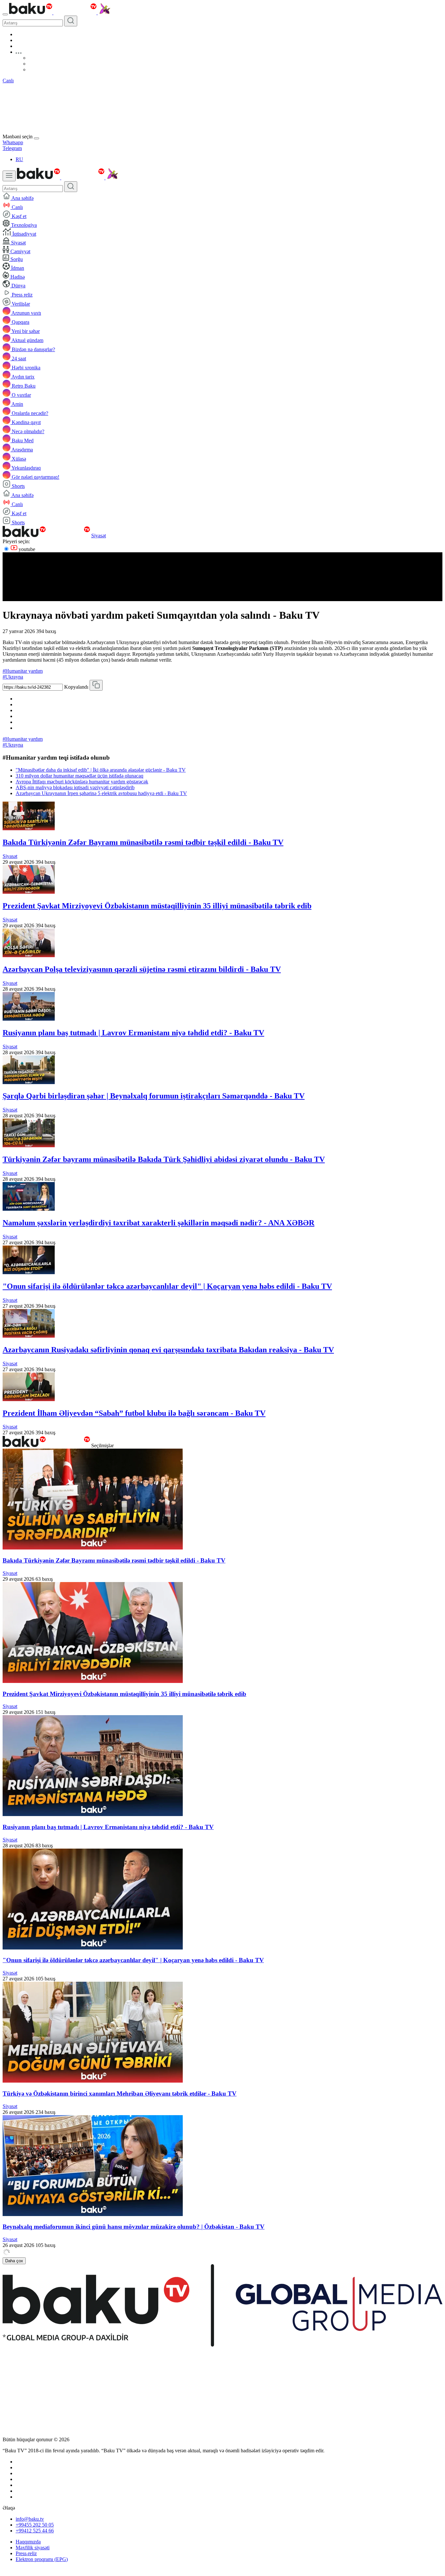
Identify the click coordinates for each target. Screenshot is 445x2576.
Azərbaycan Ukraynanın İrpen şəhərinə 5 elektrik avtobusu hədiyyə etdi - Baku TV (101, 793)
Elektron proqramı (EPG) (42, 2559)
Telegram (12, 148)
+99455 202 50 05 (35, 2525)
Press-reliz (26, 2553)
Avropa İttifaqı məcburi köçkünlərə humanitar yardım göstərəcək (82, 782)
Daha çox (14, 2261)
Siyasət (99, 536)
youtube (26, 549)
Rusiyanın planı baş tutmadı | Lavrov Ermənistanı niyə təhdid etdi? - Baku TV (133, 1033)
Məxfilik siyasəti (33, 2548)
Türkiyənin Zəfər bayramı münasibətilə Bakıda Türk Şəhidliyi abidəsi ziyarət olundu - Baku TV (164, 1159)
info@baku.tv (30, 2519)
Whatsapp (13, 142)
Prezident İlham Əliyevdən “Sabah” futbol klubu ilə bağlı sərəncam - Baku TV (134, 1413)
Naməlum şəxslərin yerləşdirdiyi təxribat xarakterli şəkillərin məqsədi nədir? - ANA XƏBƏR (158, 1223)
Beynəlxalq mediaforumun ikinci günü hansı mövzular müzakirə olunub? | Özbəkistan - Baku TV (134, 2227)
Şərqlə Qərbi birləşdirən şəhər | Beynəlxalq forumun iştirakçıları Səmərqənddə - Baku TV (154, 1096)
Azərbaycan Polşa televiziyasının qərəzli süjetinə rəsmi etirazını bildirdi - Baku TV (142, 969)
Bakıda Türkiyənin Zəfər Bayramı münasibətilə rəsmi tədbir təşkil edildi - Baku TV (143, 842)
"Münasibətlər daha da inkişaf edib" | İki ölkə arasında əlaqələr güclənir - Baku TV (101, 770)
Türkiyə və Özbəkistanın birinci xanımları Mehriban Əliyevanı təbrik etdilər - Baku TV (120, 2094)
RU (19, 159)
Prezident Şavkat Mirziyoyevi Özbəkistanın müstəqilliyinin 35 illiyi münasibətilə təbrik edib (157, 906)
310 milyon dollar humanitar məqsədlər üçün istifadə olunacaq (79, 776)
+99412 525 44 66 (35, 2531)
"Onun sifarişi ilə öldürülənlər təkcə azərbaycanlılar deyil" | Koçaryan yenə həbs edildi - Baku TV (167, 1286)
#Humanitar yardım (23, 671)
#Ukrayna (13, 677)
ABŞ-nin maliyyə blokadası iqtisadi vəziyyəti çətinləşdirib (75, 787)
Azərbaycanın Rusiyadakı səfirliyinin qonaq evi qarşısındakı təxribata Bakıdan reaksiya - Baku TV (168, 1350)
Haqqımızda (28, 2542)
